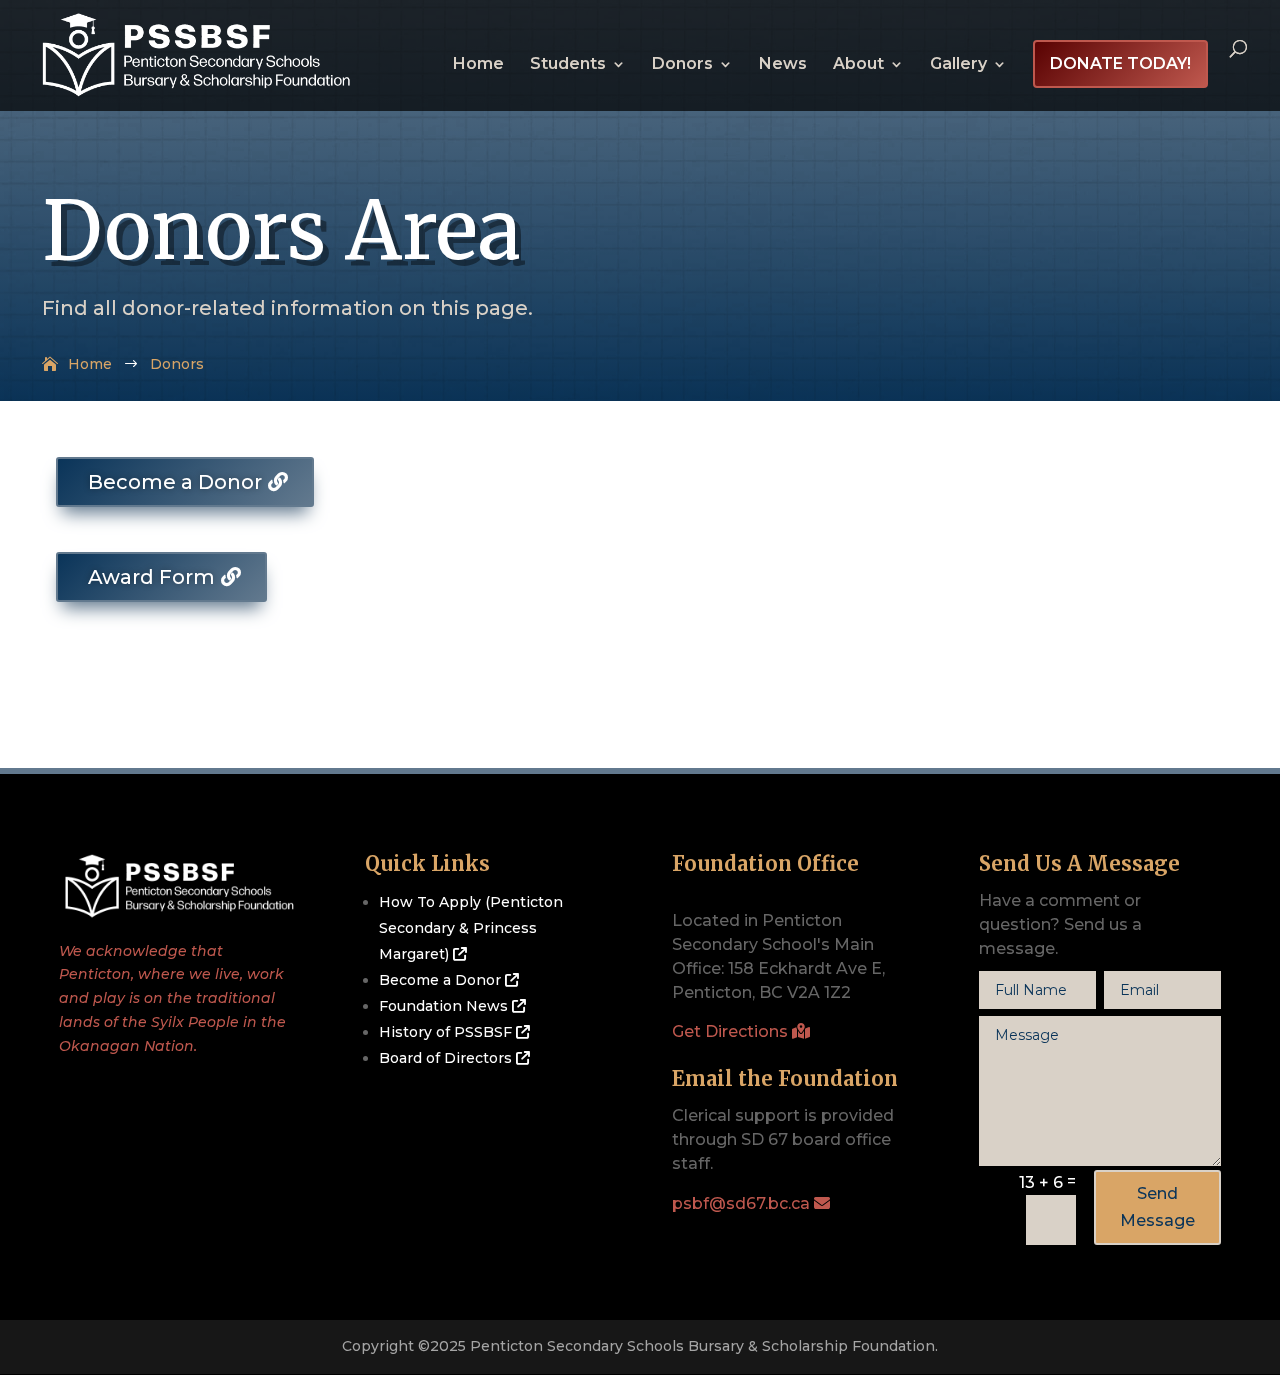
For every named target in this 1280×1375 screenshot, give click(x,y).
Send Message (1157, 1207)
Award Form (151, 577)
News (783, 65)
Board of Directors (447, 1058)
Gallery (958, 65)
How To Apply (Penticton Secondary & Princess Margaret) (471, 928)
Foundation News (445, 1006)
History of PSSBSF (447, 1032)
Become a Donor (175, 482)
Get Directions (732, 1031)
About (858, 65)
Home (478, 65)
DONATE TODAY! (1120, 63)
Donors (682, 65)
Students (568, 65)
